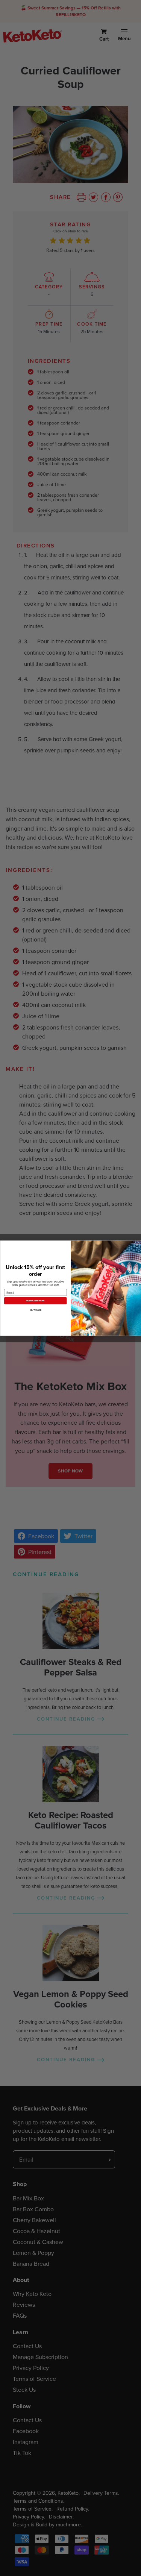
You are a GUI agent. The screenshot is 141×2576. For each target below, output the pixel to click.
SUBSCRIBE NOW (35, 1300)
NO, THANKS (35, 1310)
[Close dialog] (137, 1245)
